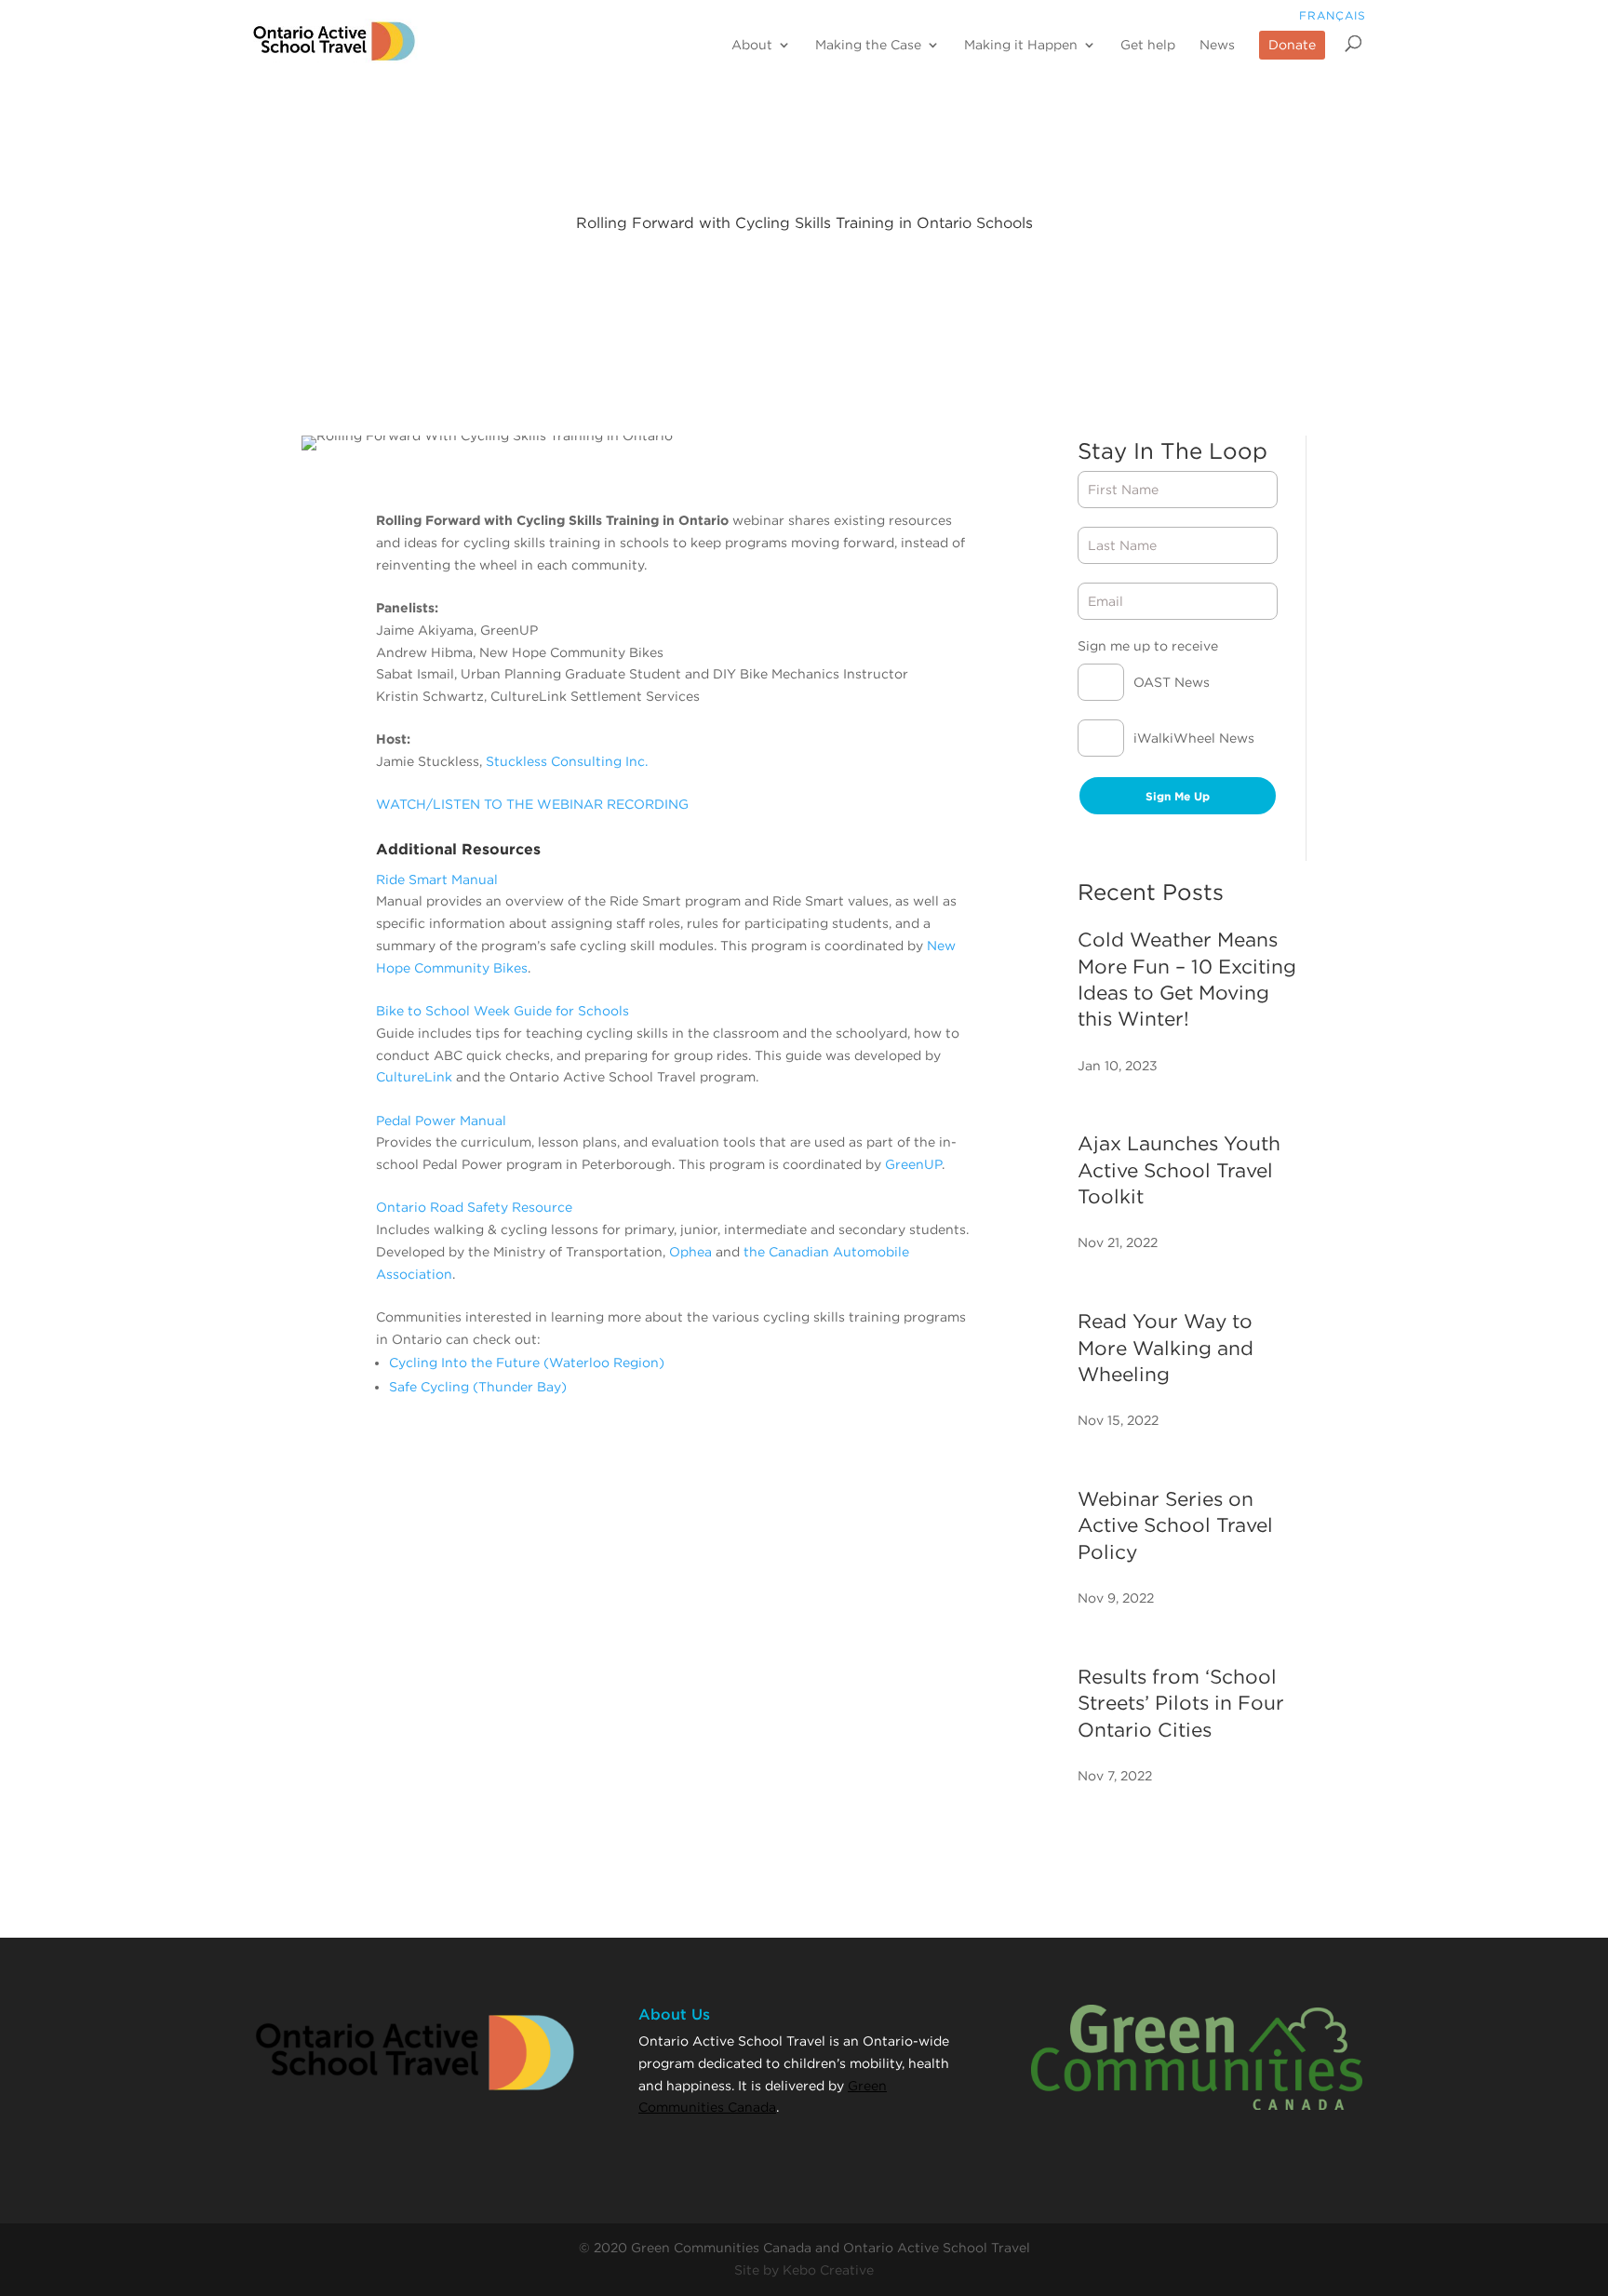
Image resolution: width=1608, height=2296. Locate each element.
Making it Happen (1021, 45)
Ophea (690, 1252)
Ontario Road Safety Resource (474, 1207)
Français (1333, 15)
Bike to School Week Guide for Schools (502, 1011)
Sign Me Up (1178, 796)
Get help (1148, 45)
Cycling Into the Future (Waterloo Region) (527, 1363)
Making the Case (868, 45)
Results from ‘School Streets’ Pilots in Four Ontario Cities (1181, 1703)
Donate (1292, 45)
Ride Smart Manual (437, 879)
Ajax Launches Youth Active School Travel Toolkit (1179, 1170)
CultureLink (414, 1077)
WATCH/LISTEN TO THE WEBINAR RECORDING (532, 804)
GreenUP (913, 1164)
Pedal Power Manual (441, 1121)
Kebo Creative (828, 2270)
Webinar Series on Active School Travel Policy (1175, 1525)
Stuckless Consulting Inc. (567, 761)
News (1217, 45)
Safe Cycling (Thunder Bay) (478, 1387)
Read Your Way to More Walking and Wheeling (1166, 1348)
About (752, 45)
